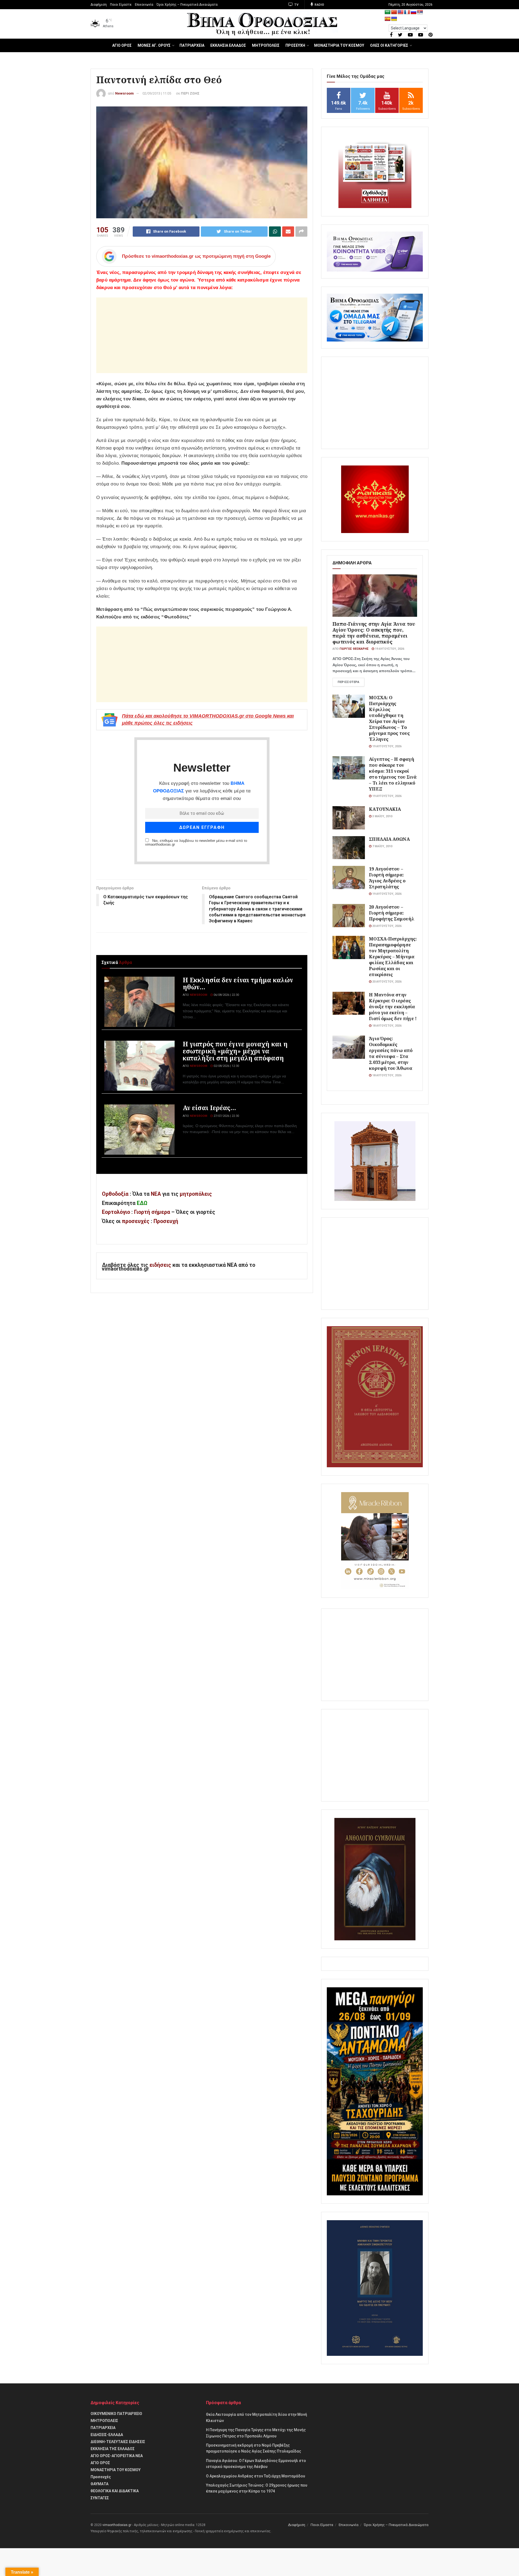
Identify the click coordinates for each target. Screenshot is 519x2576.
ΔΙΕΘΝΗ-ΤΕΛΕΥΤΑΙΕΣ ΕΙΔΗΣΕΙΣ (118, 2442)
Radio (319, 5)
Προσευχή (166, 1221)
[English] (401, 12)
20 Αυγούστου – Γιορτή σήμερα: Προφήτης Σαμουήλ (392, 913)
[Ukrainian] (394, 19)
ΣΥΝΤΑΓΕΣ (100, 2498)
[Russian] (414, 12)
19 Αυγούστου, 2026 (389, 649)
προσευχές (136, 1221)
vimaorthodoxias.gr (117, 2525)
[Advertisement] (202, 335)
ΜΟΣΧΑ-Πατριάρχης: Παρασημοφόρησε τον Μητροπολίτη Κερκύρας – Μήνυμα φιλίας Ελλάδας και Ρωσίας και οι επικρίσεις (393, 957)
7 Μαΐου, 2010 (382, 846)
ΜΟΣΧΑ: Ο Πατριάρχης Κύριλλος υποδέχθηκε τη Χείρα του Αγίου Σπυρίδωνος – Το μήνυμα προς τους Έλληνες (389, 718)
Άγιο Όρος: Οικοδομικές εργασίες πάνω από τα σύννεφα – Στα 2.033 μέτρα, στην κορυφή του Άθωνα (391, 1053)
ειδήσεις (161, 1265)
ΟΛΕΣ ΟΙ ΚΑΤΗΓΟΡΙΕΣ (389, 45)
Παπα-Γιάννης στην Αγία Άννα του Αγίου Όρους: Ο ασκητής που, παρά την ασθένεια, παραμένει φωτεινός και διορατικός (374, 633)
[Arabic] (388, 12)
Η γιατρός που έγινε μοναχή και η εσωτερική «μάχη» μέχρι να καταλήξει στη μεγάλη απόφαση (235, 1051)
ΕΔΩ (142, 1203)
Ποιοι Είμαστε (121, 5)
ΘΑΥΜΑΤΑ (99, 2484)
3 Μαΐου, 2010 (382, 816)
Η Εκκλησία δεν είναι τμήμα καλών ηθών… (238, 983)
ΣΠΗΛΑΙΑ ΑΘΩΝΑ (389, 839)
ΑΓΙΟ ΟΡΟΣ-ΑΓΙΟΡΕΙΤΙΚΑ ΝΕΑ (117, 2456)
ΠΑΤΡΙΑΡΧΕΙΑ (192, 45)
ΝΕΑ (156, 1194)
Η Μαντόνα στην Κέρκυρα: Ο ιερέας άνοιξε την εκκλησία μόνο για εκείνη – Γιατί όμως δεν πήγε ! (393, 1006)
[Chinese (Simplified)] (394, 12)
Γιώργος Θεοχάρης (354, 649)
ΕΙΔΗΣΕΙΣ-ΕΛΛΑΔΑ (107, 2435)
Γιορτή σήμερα (152, 1212)
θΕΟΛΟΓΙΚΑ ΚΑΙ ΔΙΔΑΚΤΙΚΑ (115, 2491)
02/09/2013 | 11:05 (157, 93)
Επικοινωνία (144, 5)
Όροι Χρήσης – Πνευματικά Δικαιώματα (187, 5)
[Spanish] (388, 19)
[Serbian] (420, 12)
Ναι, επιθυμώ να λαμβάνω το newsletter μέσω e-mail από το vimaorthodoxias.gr (196, 843)
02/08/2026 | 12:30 (226, 1066)
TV (296, 5)
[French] (407, 12)
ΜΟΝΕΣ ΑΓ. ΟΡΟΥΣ (154, 45)
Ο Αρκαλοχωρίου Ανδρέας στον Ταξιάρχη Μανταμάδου (256, 2476)
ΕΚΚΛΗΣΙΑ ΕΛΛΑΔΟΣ (228, 45)
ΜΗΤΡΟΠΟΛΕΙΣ (266, 45)
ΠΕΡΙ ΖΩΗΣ (190, 93)
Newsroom (124, 93)
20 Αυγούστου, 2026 (386, 926)
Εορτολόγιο (116, 1212)
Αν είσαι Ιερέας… (209, 1108)
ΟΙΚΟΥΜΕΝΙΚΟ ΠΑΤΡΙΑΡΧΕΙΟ (116, 2414)
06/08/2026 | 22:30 (226, 995)
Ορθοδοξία (115, 1194)
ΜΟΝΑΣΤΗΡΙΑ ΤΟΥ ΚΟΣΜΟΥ (339, 45)
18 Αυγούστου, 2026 (386, 1026)
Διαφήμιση (99, 5)
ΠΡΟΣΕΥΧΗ (295, 45)
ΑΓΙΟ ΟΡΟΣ (122, 45)
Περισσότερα (348, 682)
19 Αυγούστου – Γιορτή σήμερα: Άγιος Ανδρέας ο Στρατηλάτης (387, 878)
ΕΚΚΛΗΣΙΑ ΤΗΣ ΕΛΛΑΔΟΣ (113, 2449)
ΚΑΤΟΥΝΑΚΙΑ (385, 809)
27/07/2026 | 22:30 (226, 1116)
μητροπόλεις (196, 1194)
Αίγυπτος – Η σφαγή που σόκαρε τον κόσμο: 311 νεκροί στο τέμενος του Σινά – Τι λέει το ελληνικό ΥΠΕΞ (393, 774)
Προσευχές (101, 2477)
